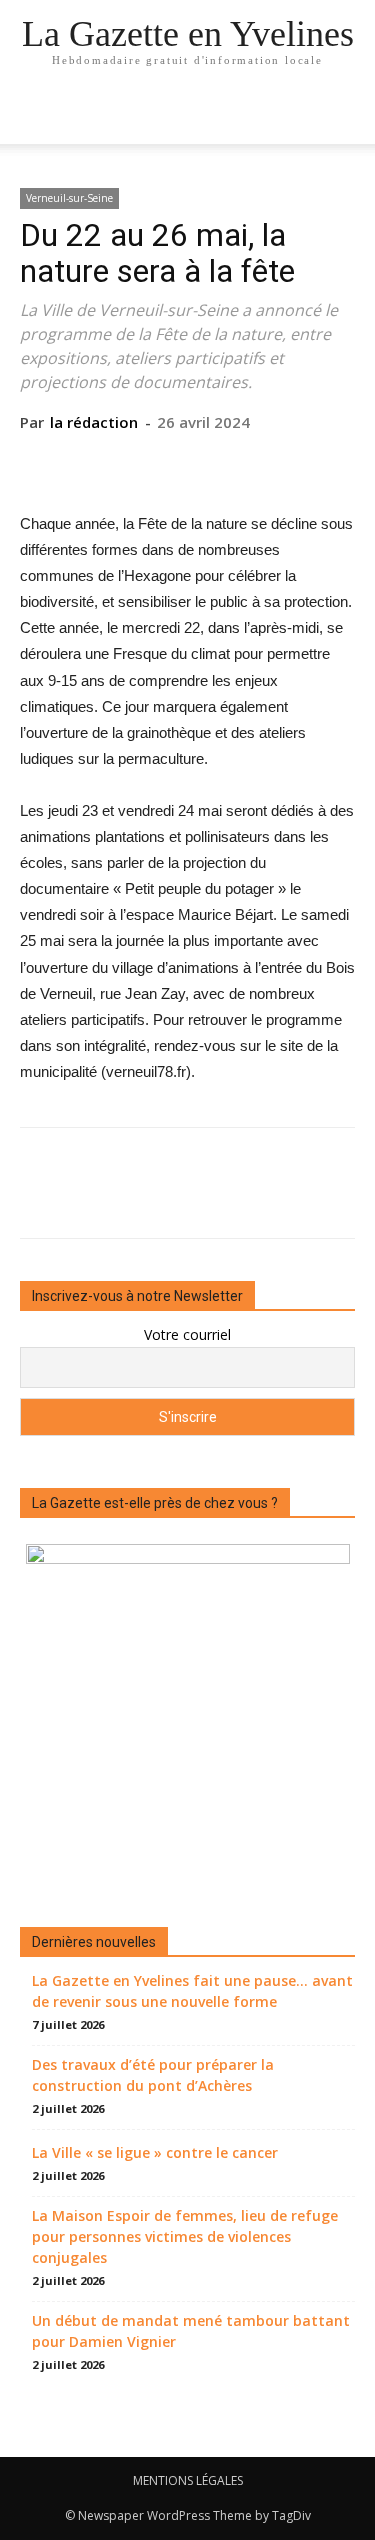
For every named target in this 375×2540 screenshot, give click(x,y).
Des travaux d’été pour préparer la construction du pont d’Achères (153, 2075)
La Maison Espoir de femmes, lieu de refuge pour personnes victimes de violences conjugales (185, 2236)
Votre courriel (187, 1334)
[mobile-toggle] (34, 117)
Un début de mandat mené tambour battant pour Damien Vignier (191, 2331)
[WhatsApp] (233, 463)
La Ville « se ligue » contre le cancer (155, 2152)
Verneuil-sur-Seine (69, 198)
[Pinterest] (187, 463)
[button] (347, 117)
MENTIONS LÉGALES (188, 2480)
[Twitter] (141, 463)
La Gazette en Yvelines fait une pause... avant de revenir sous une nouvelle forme (192, 1991)
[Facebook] (95, 463)
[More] (280, 463)
